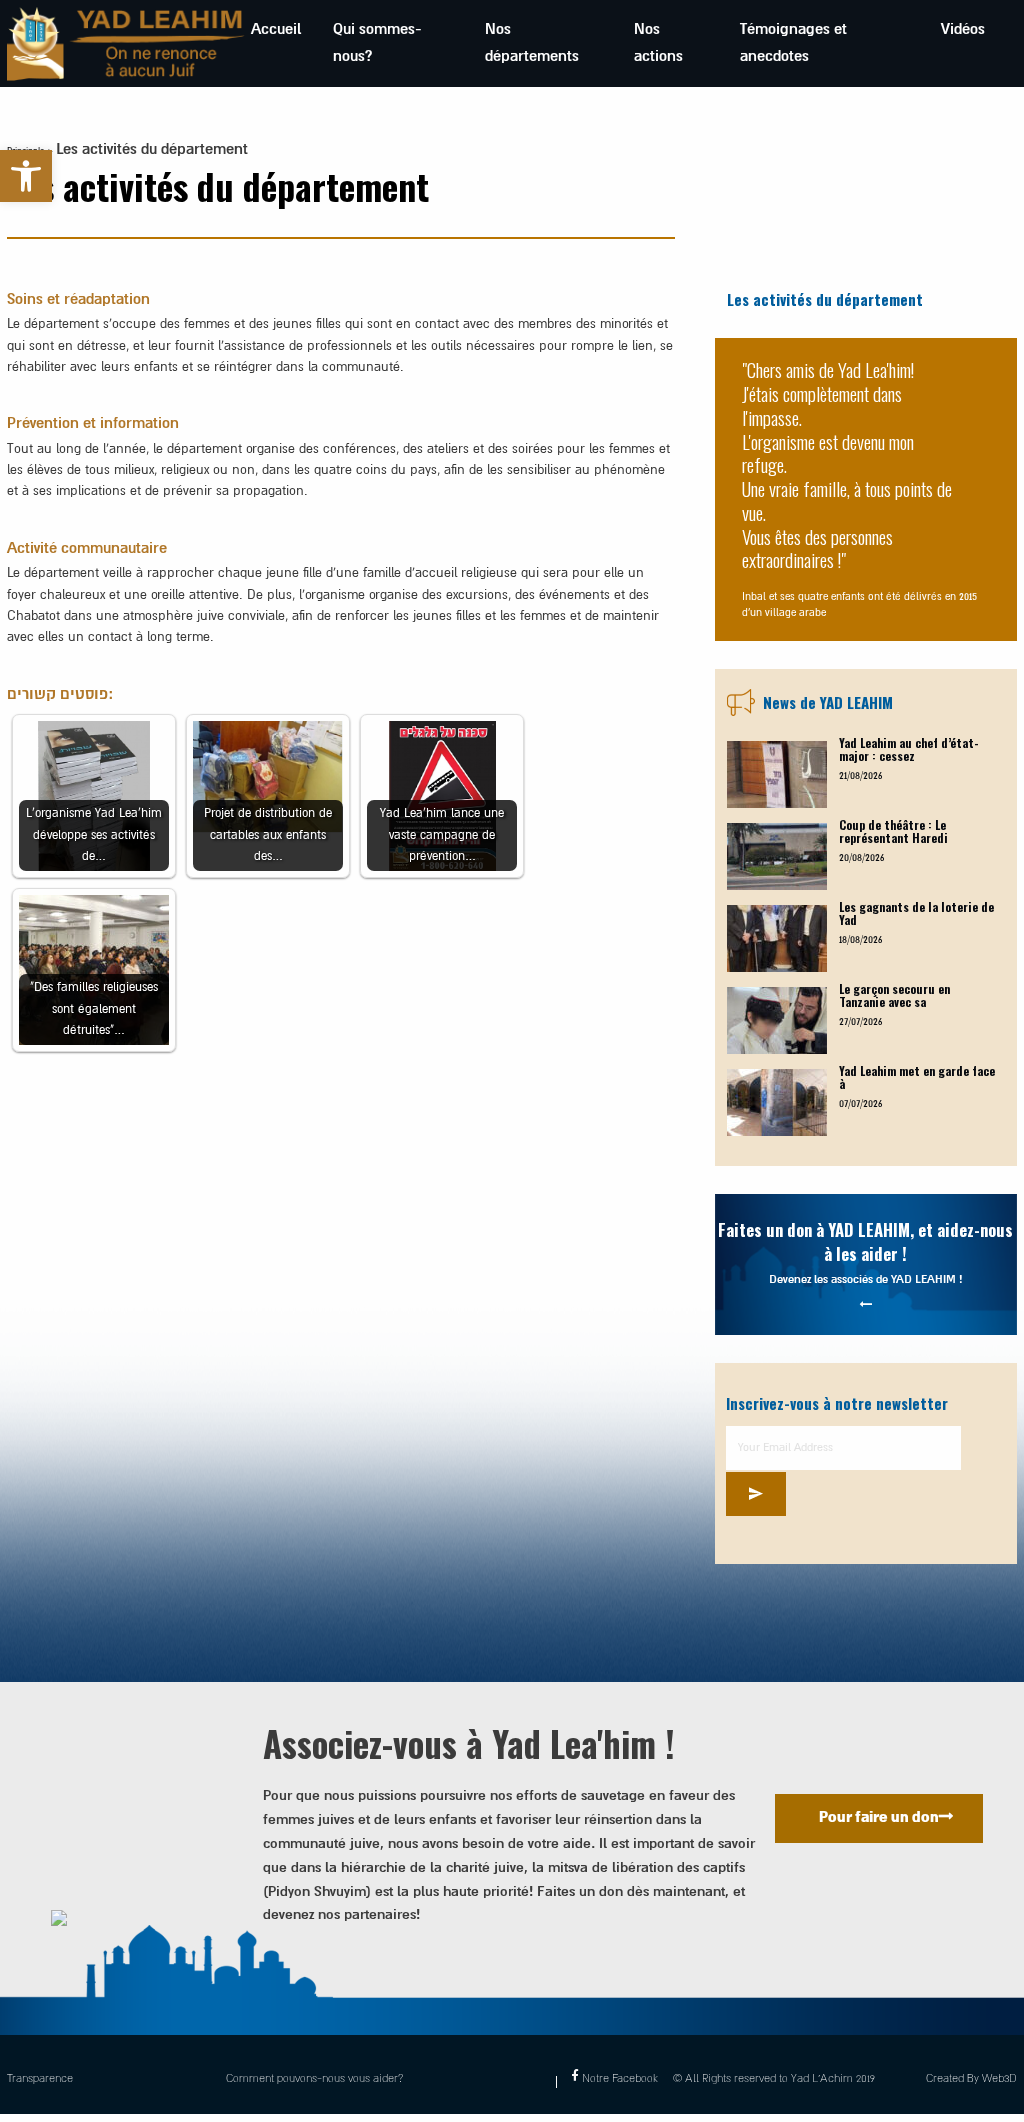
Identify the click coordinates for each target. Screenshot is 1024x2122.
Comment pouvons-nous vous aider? (314, 2078)
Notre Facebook (619, 2078)
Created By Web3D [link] (971, 2078)
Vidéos (963, 29)
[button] (26, 176)
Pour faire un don (879, 1817)
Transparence (40, 2078)
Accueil (276, 29)
